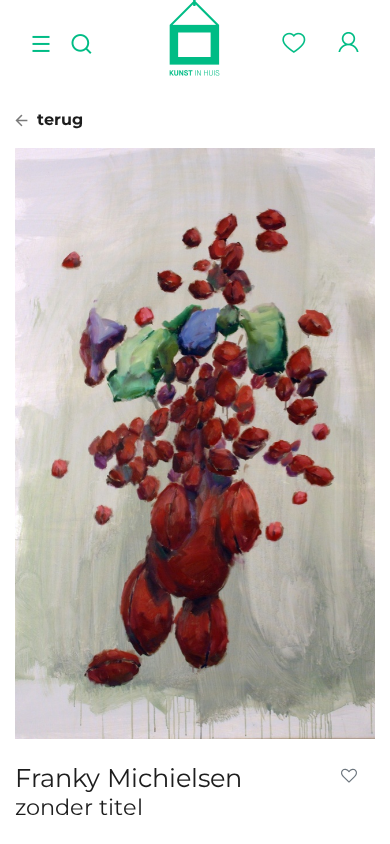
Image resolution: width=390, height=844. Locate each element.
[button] (353, 776)
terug (57, 119)
